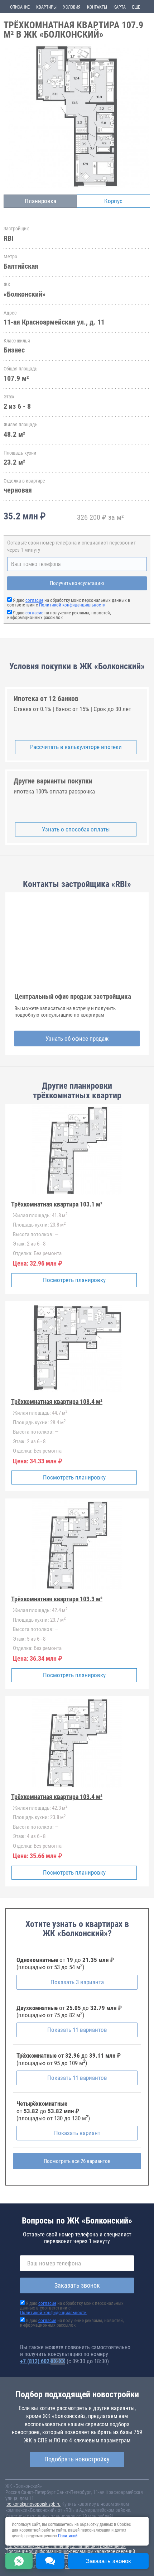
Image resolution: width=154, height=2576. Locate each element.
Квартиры (46, 7)
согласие (34, 600)
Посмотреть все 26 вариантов (77, 2161)
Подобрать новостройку (77, 2459)
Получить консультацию (77, 583)
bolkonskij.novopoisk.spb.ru (33, 2504)
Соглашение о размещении (98, 2546)
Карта (120, 7)
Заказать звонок (77, 2285)
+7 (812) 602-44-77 (43, 2361)
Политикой (68, 2536)
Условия (72, 7)
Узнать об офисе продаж (77, 1038)
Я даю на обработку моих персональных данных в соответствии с (69, 603)
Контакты (97, 7)
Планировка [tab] (40, 201)
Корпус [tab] (113, 201)
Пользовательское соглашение (37, 2546)
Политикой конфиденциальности (72, 605)
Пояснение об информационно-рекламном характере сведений (70, 2551)
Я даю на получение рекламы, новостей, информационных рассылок (59, 615)
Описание (20, 7)
